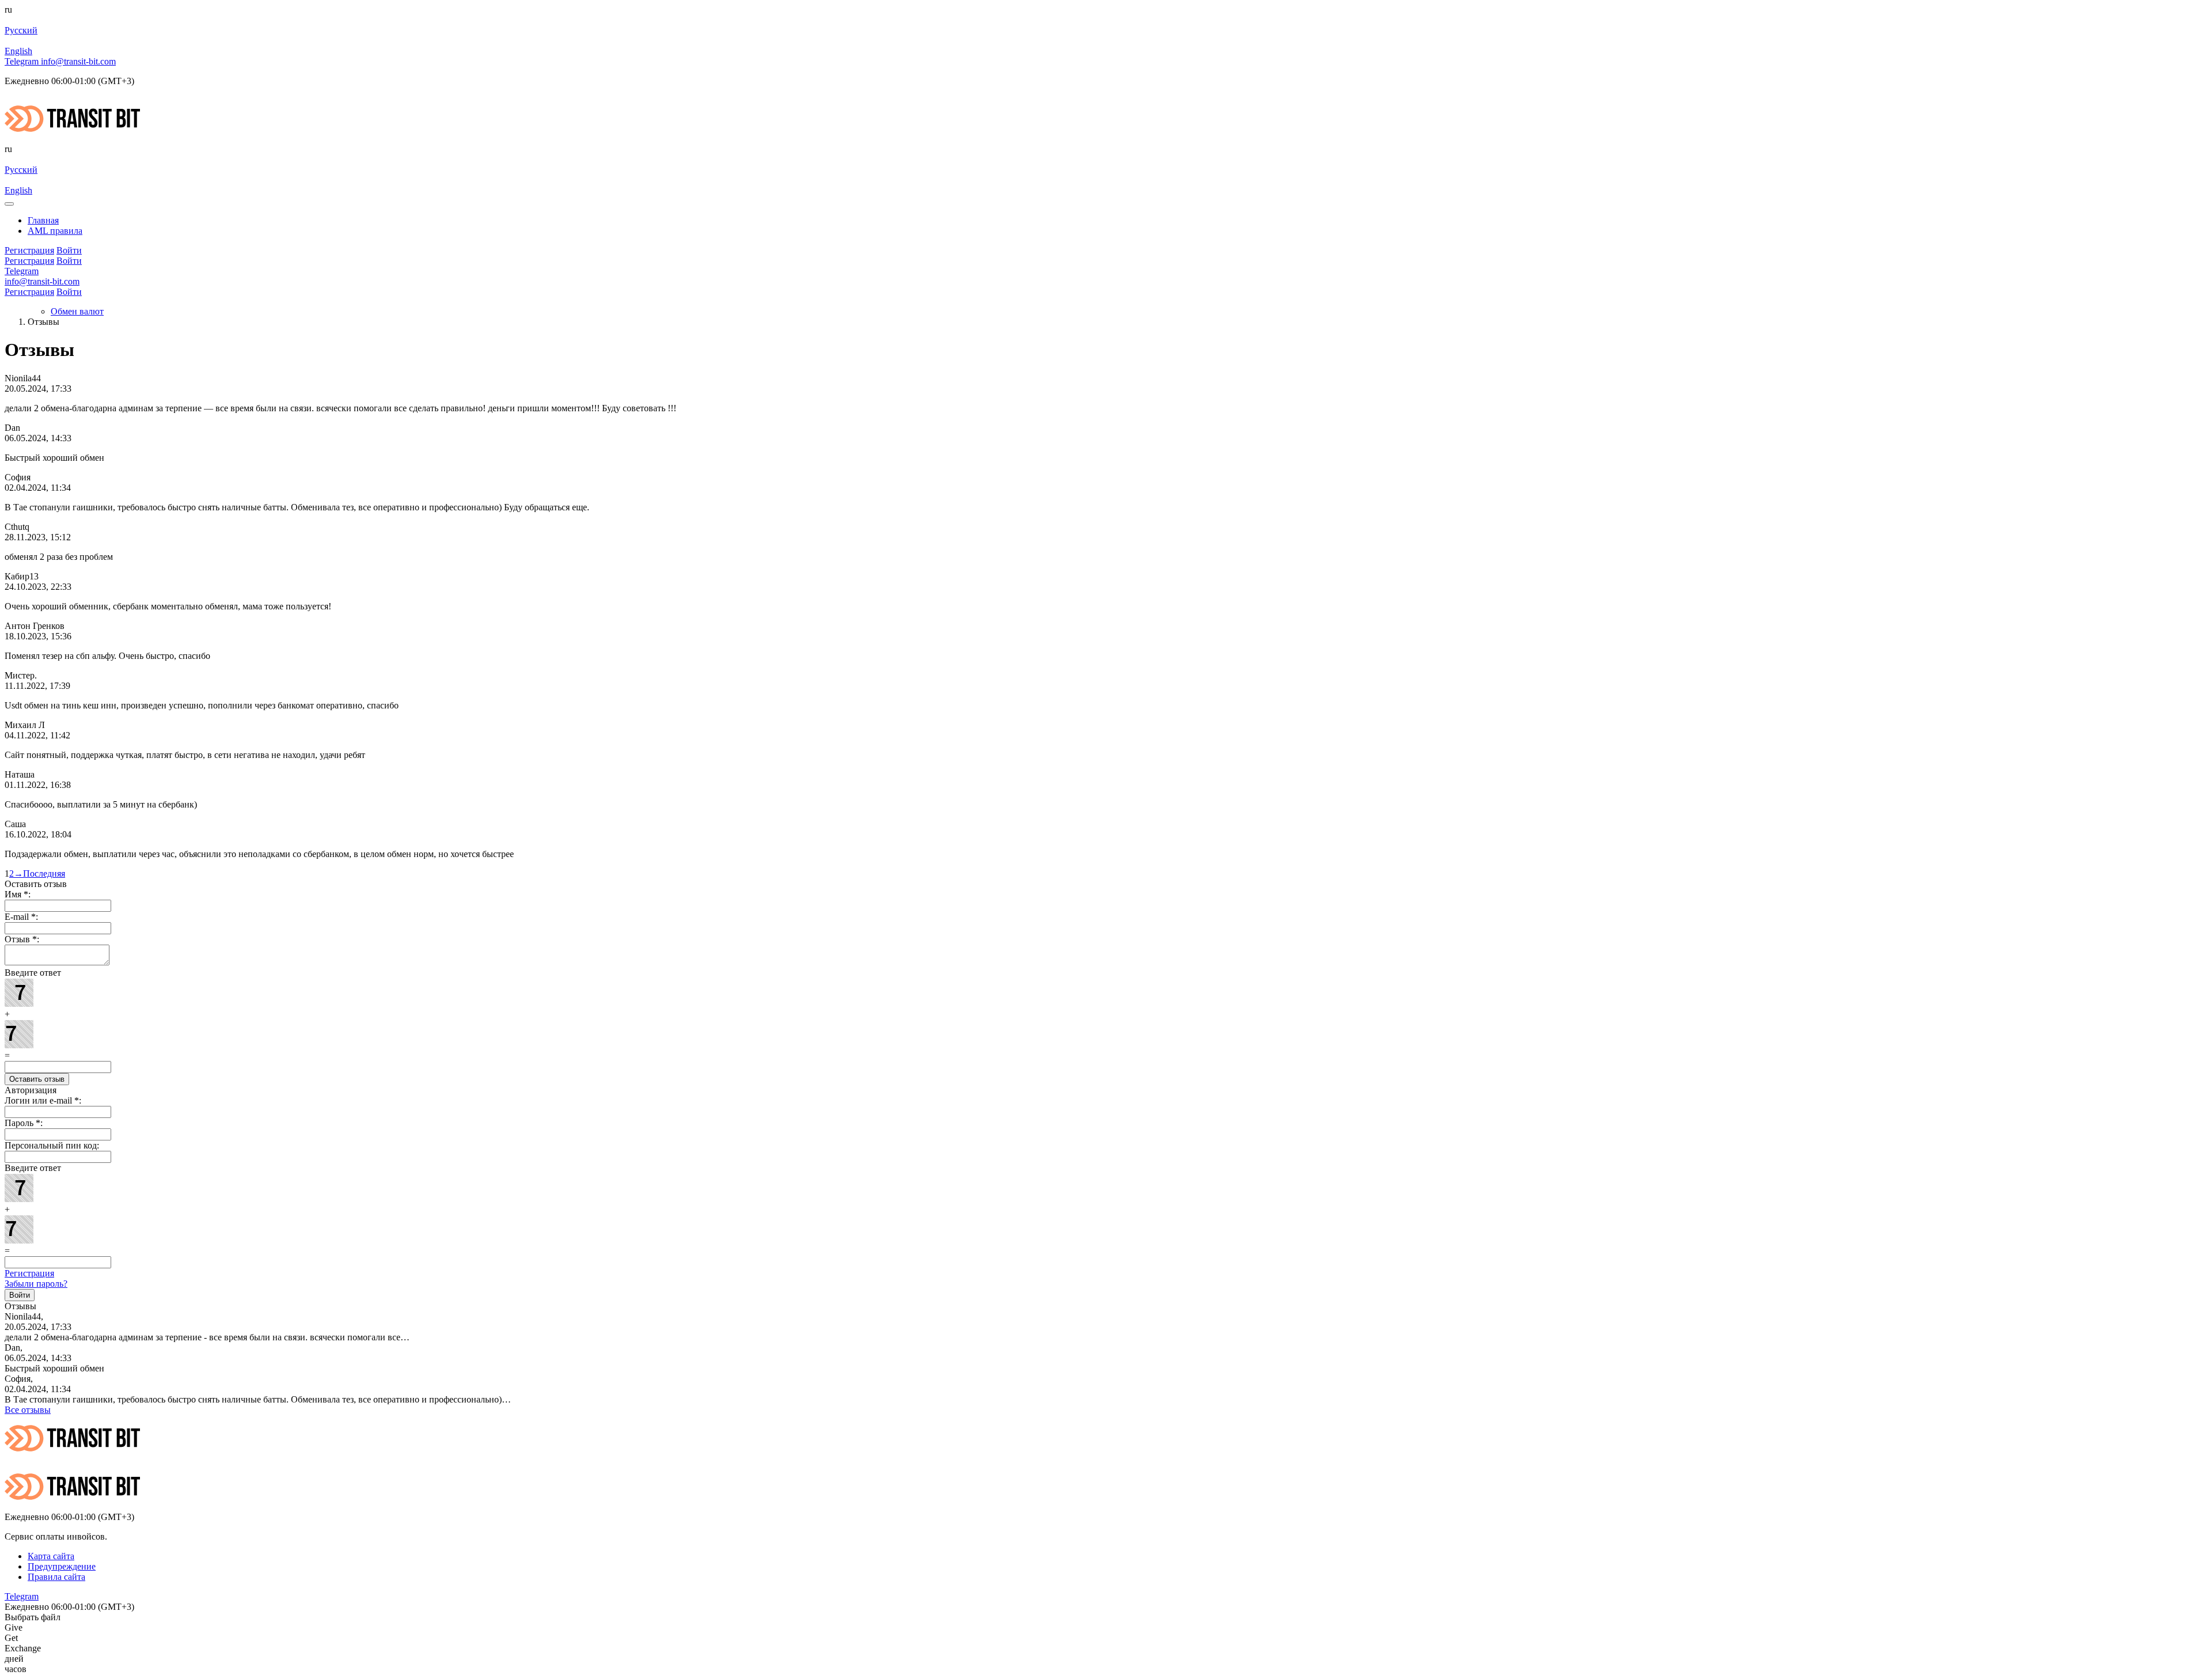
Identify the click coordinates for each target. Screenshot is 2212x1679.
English (18, 51)
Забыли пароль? (36, 1284)
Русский (21, 30)
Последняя (44, 873)
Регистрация (29, 1273)
